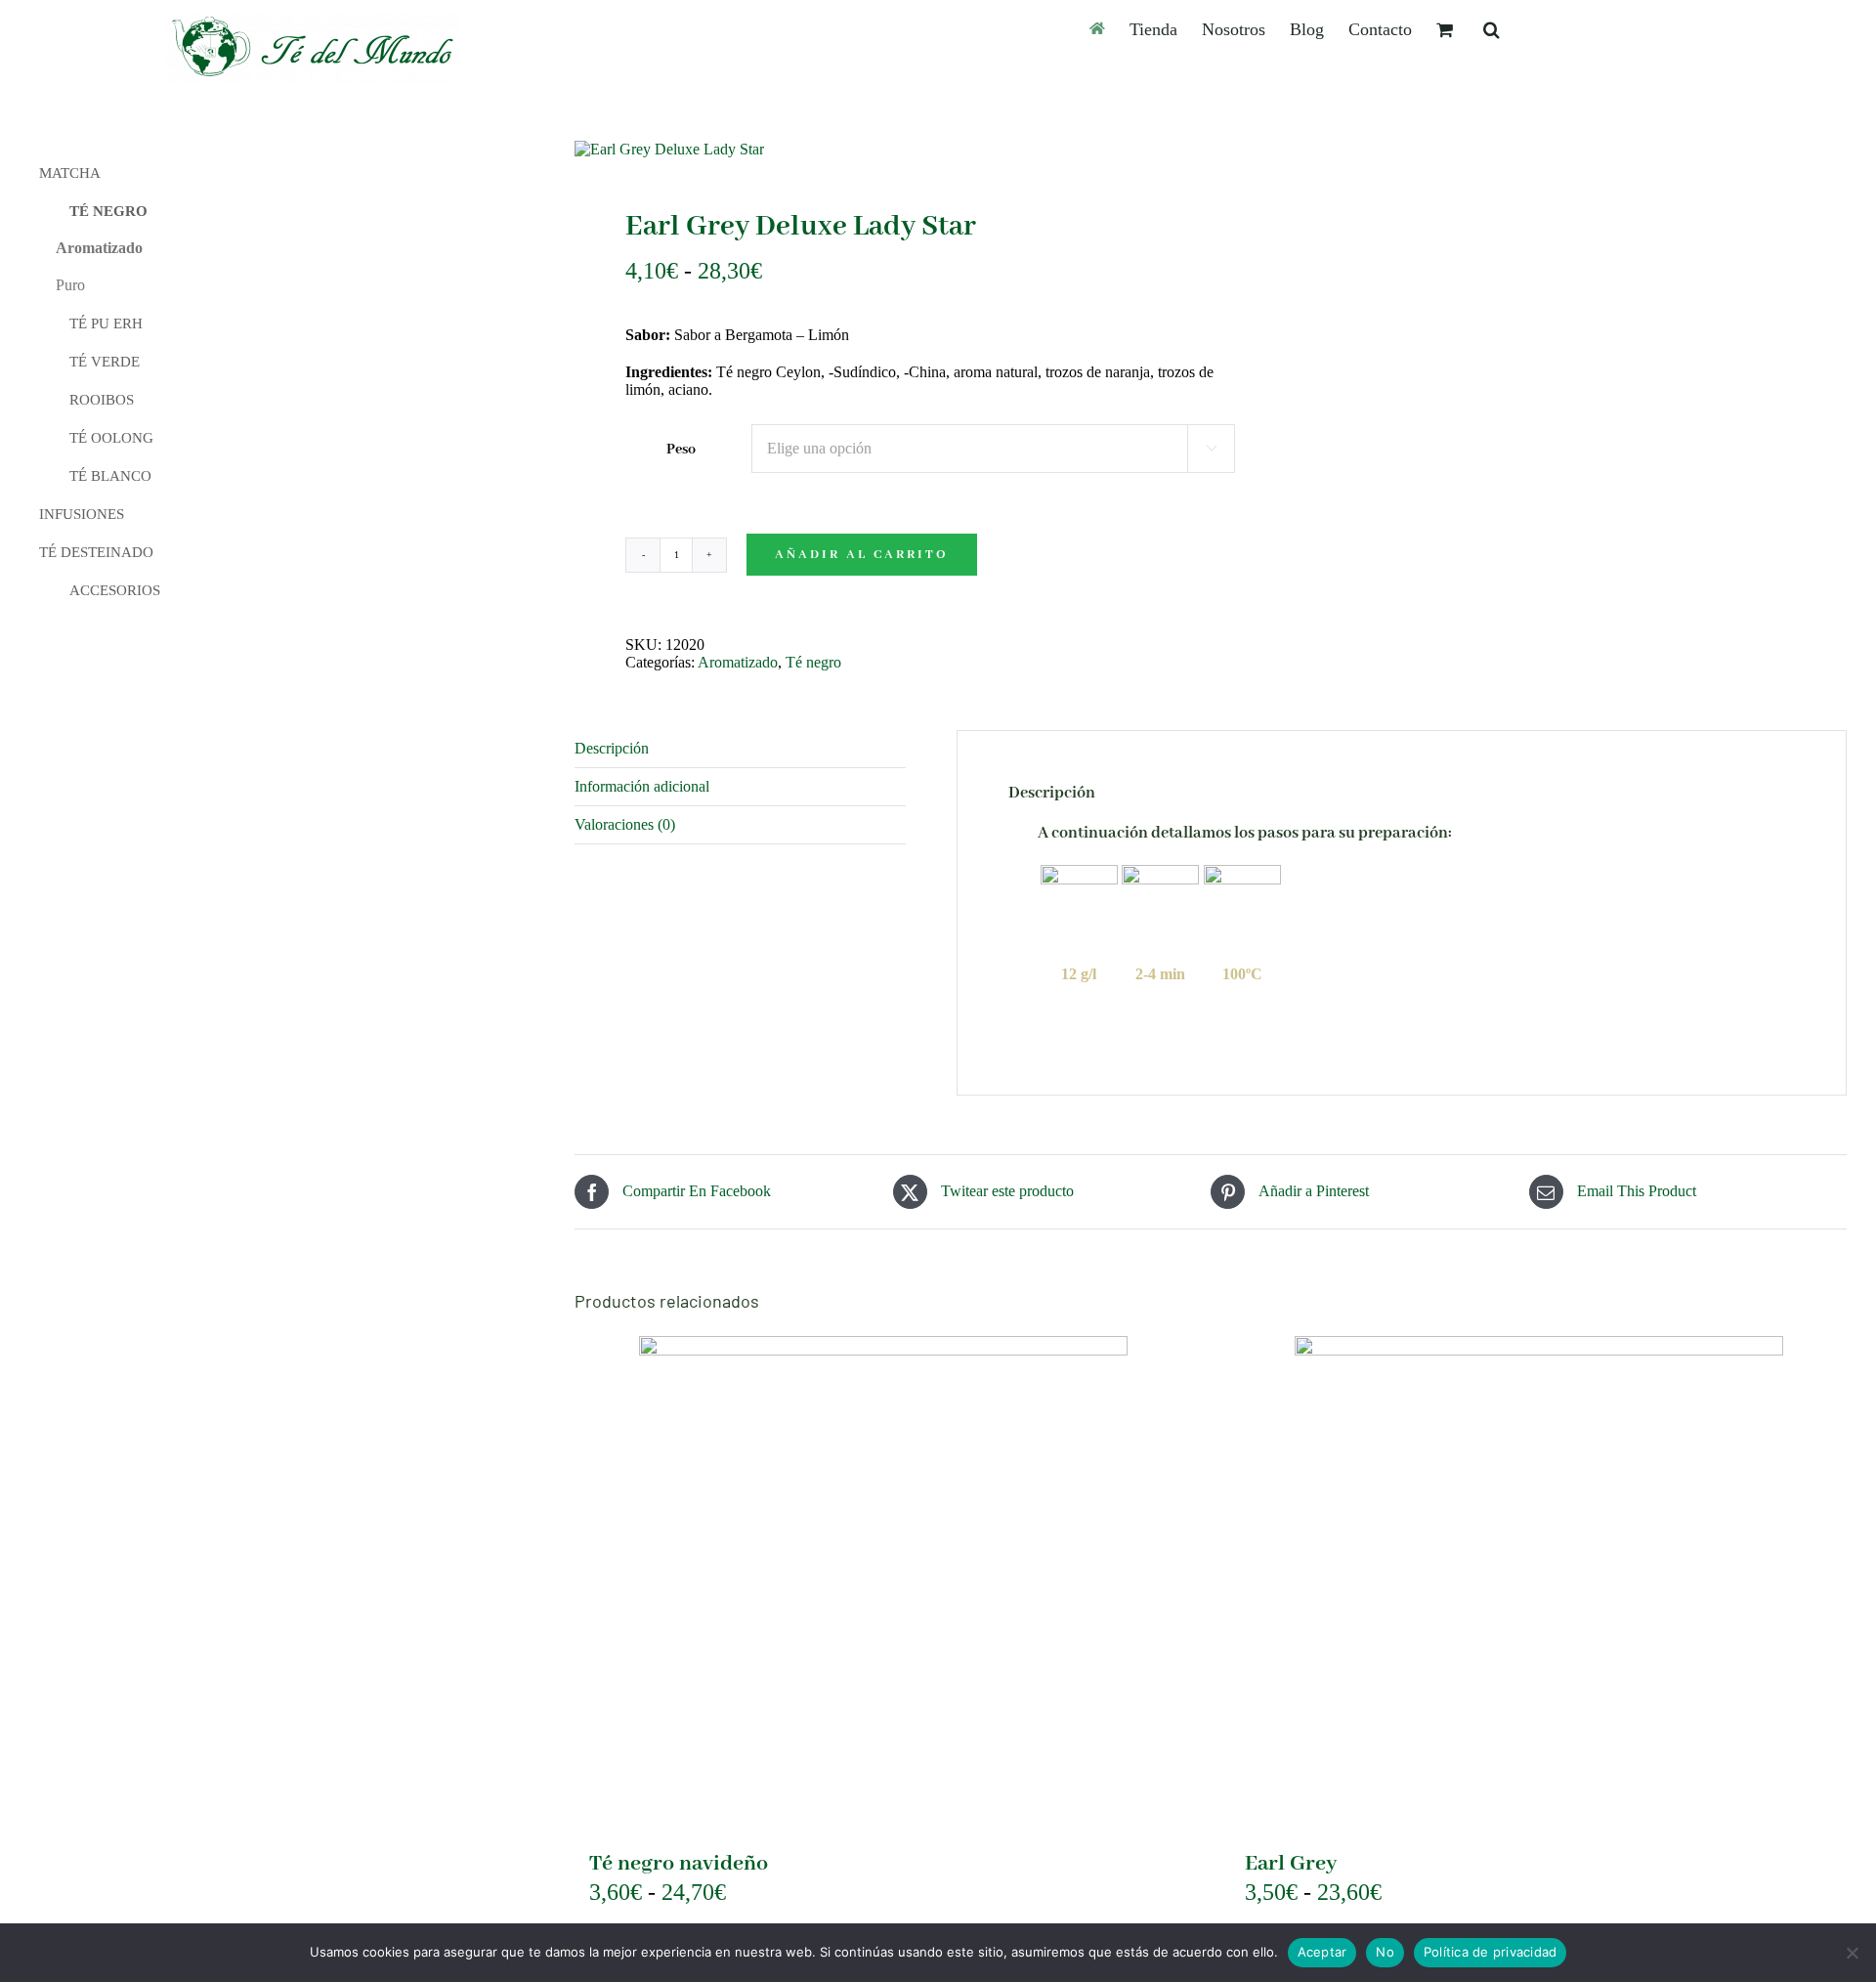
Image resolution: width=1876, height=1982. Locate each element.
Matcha (70, 173)
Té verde (105, 362)
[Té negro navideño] (883, 1580)
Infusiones (82, 514)
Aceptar (1322, 1952)
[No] (1852, 1953)
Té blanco (110, 476)
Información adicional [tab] (642, 786)
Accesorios (115, 590)
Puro (70, 285)
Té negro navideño (679, 1864)
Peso (681, 450)
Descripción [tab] (612, 748)
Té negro (813, 662)
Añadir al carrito (862, 555)
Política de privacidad (1491, 1952)
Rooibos (102, 400)
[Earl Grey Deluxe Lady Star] (880, 150)
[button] (1492, 29)
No (1385, 1952)
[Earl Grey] (1538, 1580)
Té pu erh (106, 323)
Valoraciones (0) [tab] (625, 824)
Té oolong (111, 438)
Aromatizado (738, 662)
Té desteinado (96, 552)
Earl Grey (1291, 1864)
